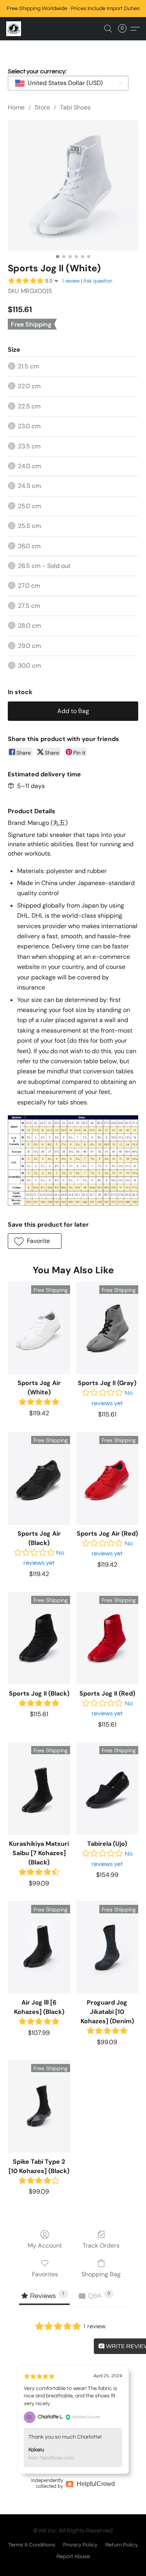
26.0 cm (29, 546)
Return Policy (121, 2545)
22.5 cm (29, 406)
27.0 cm (29, 586)
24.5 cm (29, 486)
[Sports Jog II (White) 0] (73, 185)
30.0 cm (29, 666)
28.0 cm (29, 626)
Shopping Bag (101, 2274)
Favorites (45, 2274)
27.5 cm (29, 606)
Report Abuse (73, 2557)
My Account (45, 2245)
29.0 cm (29, 646)
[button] (14, 29)
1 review (71, 281)
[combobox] (68, 83)
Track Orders (101, 2245)
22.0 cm (29, 386)
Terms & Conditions (32, 2545)
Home (16, 107)
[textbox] (63, 83)
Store (42, 107)
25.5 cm (29, 526)
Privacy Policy (80, 2545)
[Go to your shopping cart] (125, 29)
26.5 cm (44, 566)
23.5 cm (29, 446)
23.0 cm (29, 426)
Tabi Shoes (75, 107)
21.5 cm (28, 366)
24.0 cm (29, 466)
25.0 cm (29, 506)
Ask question (98, 281)
